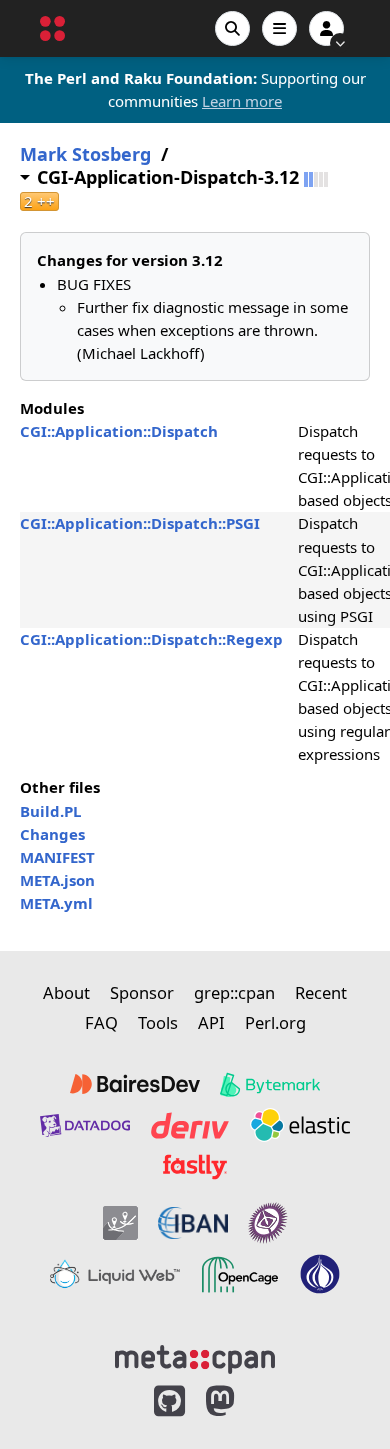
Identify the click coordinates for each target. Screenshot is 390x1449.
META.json (57, 880)
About (66, 992)
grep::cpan (234, 992)
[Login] (326, 28)
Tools (158, 1022)
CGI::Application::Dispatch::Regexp (151, 639)
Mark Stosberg (85, 154)
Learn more (242, 101)
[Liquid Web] (115, 1275)
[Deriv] (190, 1125)
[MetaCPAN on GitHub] (169, 1401)
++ (39, 201)
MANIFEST (57, 857)
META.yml (56, 903)
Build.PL (50, 811)
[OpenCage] (240, 1275)
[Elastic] (300, 1125)
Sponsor (142, 992)
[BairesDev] (135, 1085)
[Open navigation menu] (279, 28)
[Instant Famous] (268, 1222)
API (211, 1022)
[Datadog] (85, 1125)
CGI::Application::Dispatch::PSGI (140, 523)
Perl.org (275, 1022)
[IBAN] (193, 1222)
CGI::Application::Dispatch (119, 431)
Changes (52, 834)
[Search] (232, 28)
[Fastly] (195, 1167)
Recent (321, 992)
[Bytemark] (270, 1085)
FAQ (101, 1022)
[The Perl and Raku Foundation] (320, 1275)
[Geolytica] (120, 1222)
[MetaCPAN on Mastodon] (240, 1401)
